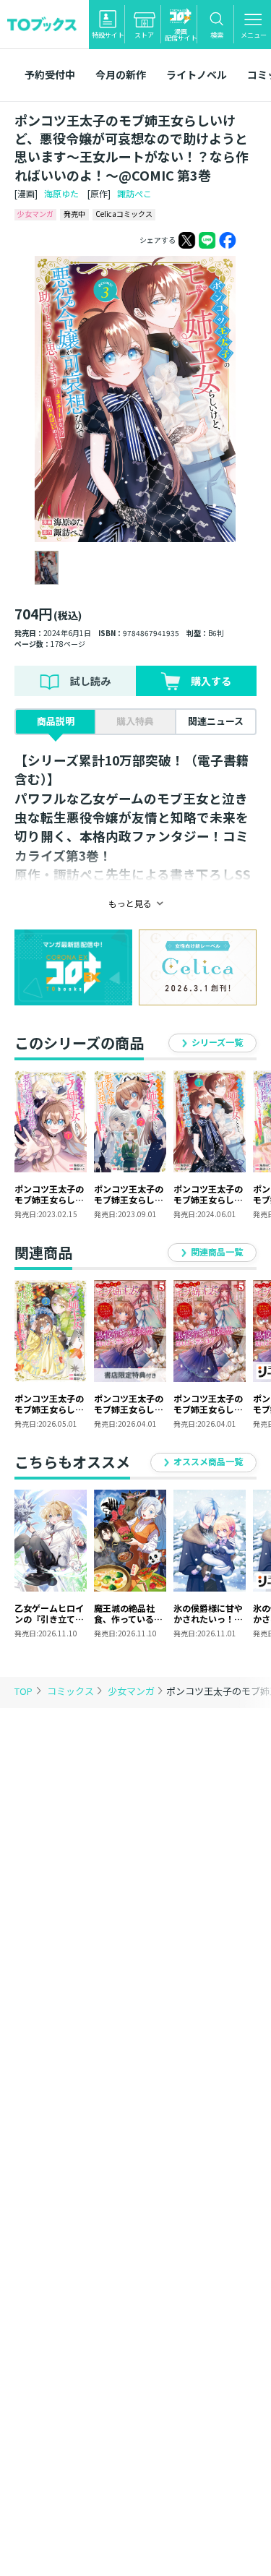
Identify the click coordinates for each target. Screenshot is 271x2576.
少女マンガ (132, 1691)
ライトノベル (197, 74)
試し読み (90, 681)
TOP (23, 1691)
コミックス (72, 1691)
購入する (211, 681)
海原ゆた (61, 193)
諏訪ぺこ (134, 193)
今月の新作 (121, 74)
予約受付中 (50, 74)
